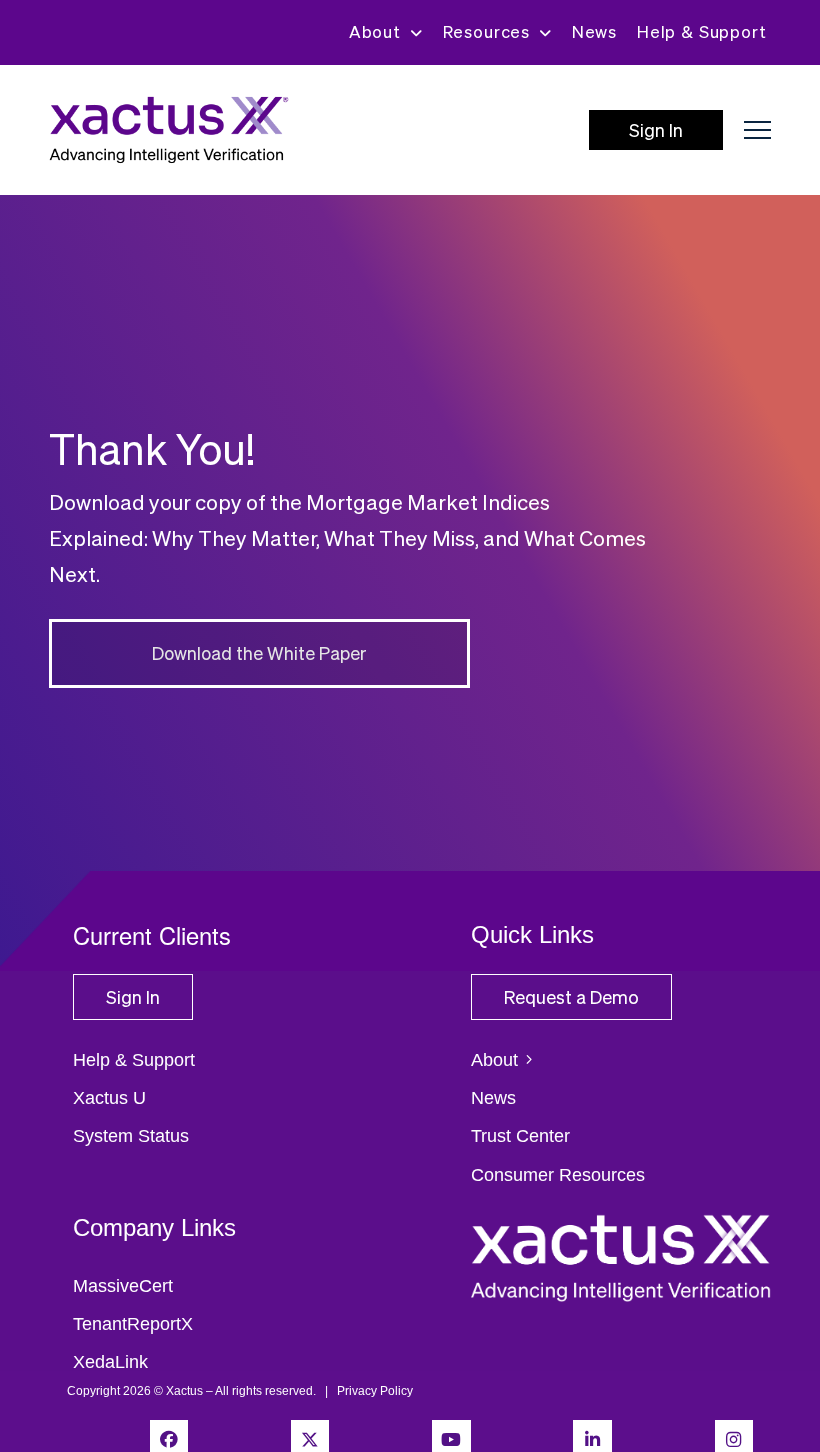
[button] (757, 130)
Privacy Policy (375, 1391)
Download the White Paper (259, 652)
